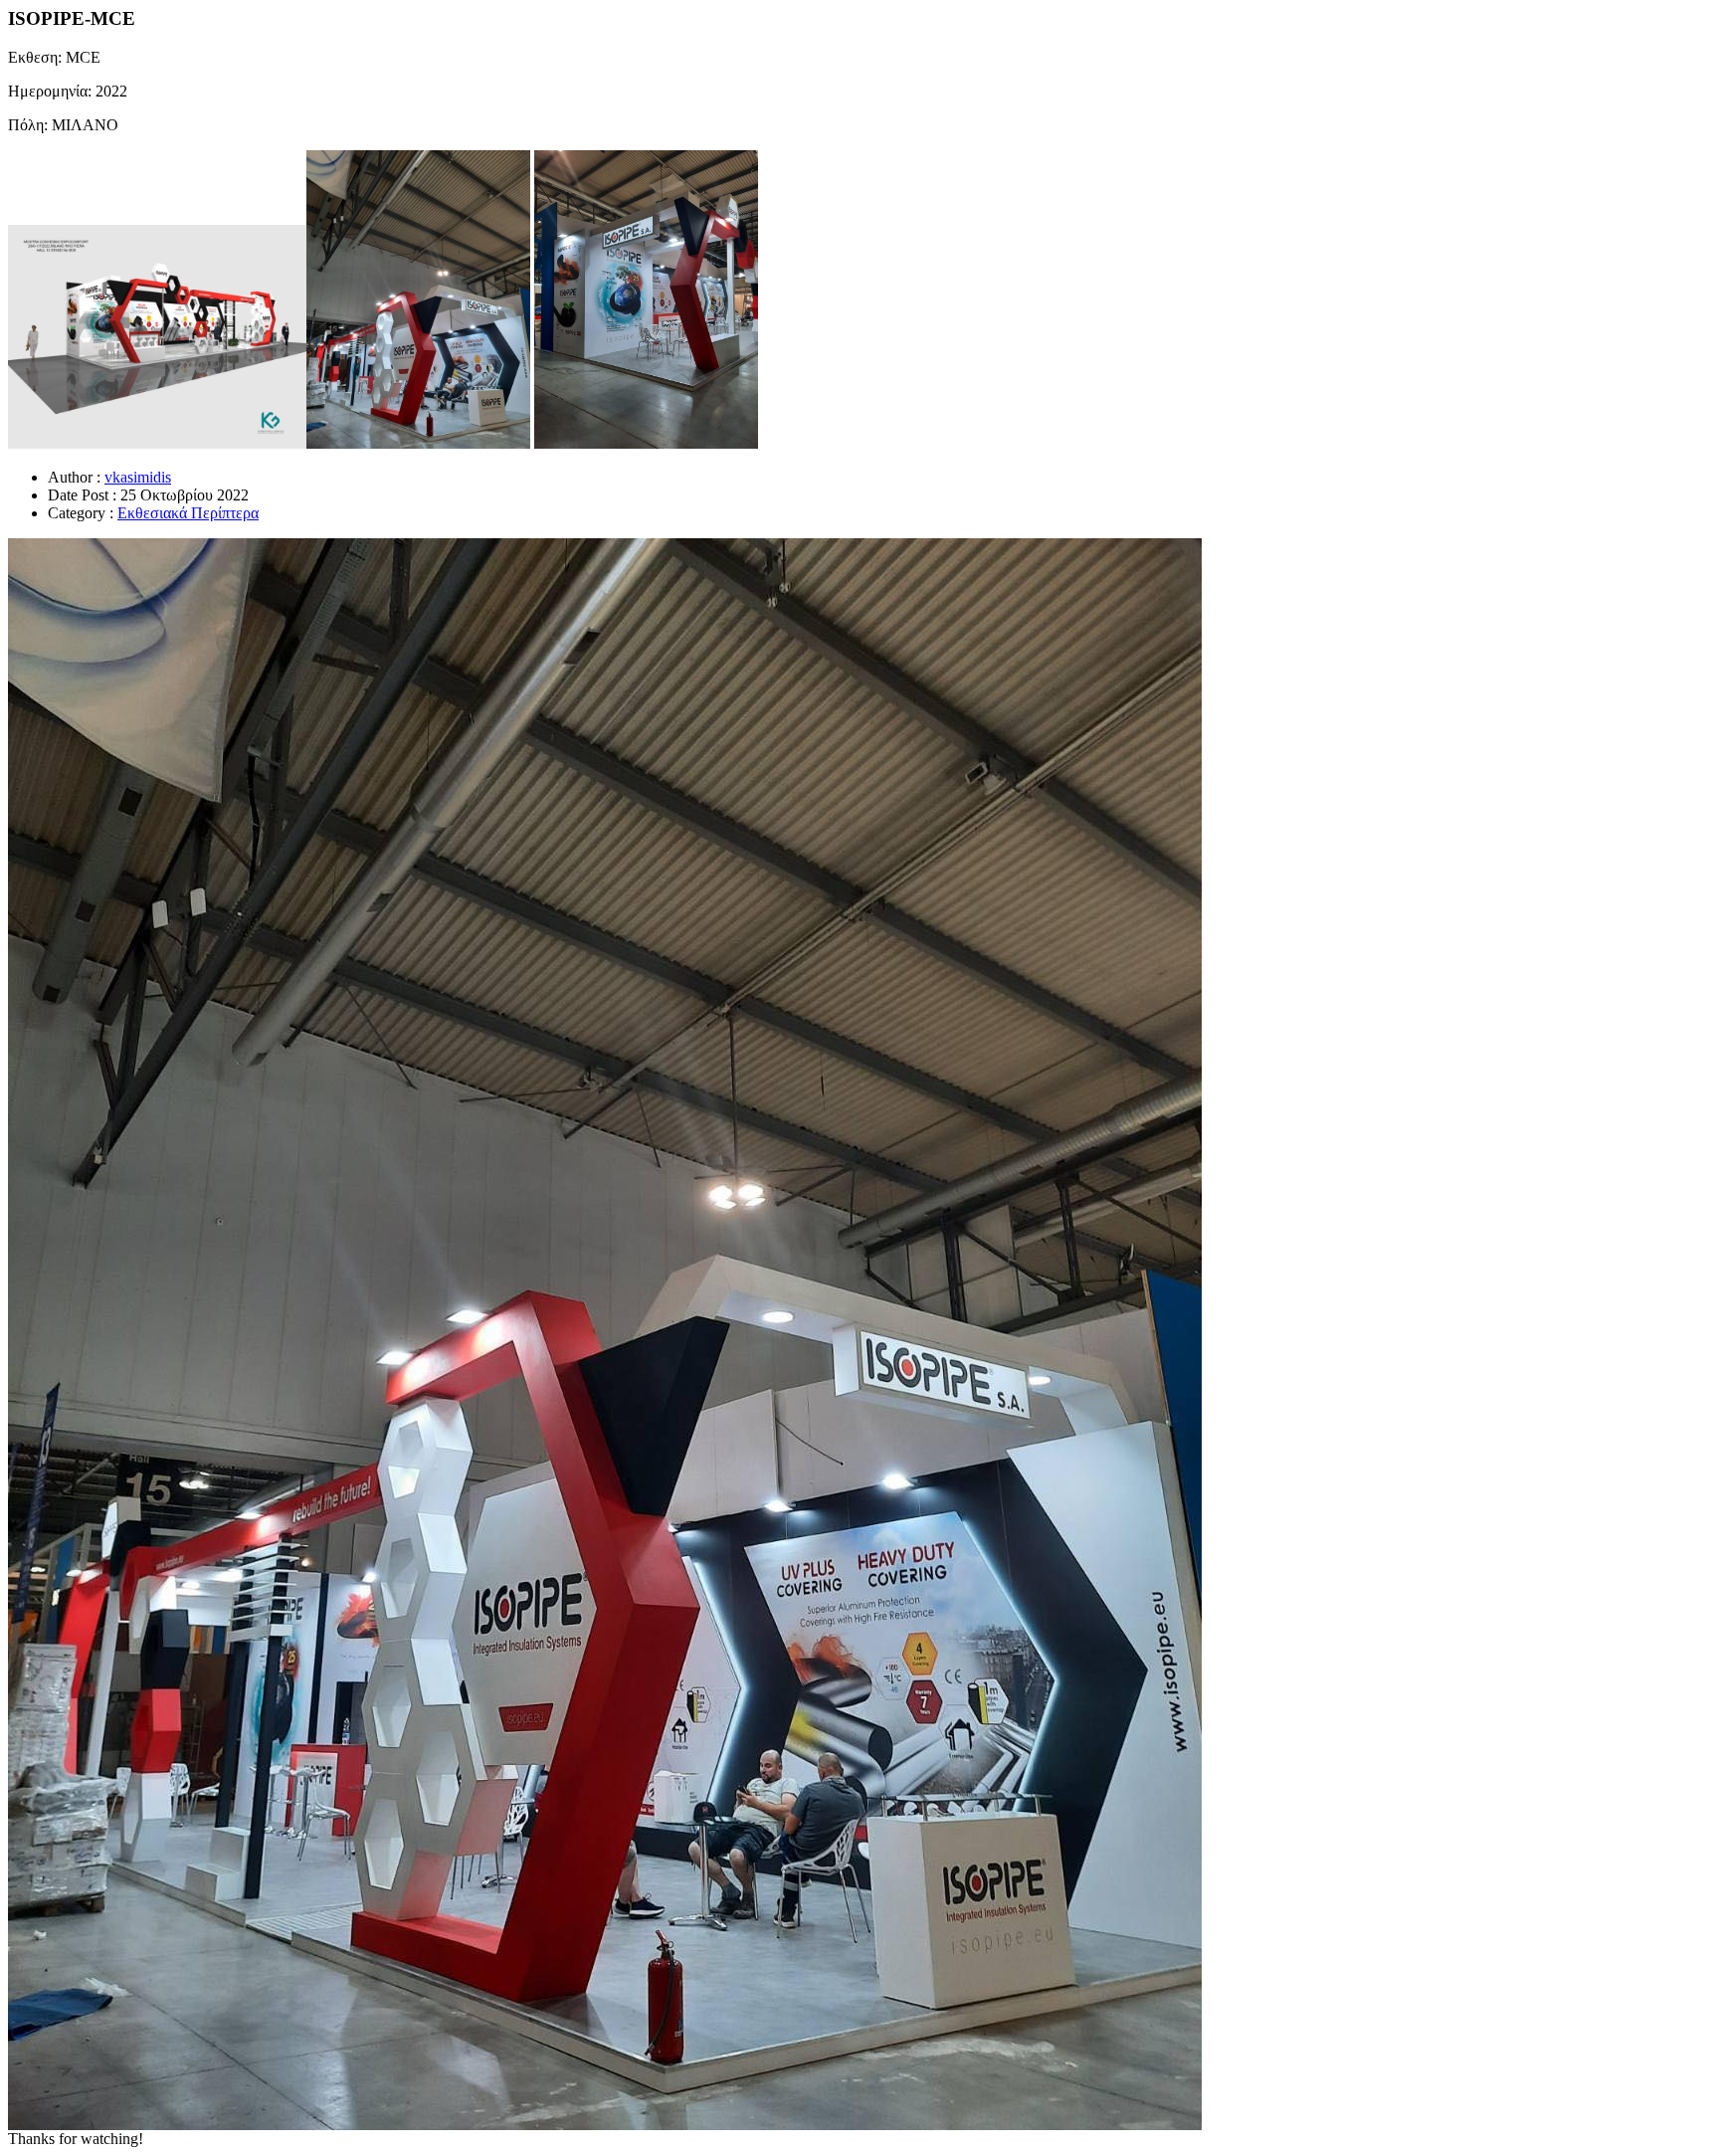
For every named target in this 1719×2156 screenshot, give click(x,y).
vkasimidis (138, 477)
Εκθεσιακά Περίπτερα (188, 513)
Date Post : (82, 495)
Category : (81, 513)
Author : (74, 477)
